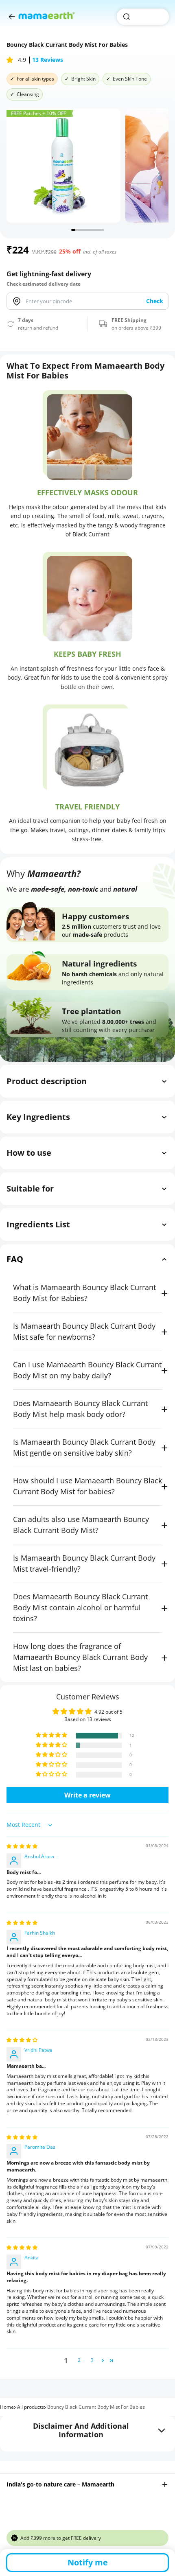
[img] (22, 1846)
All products (31, 2407)
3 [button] (92, 2360)
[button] (11, 60)
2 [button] (79, 2360)
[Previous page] (12, 17)
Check (155, 301)
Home (7, 2407)
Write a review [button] (87, 1795)
